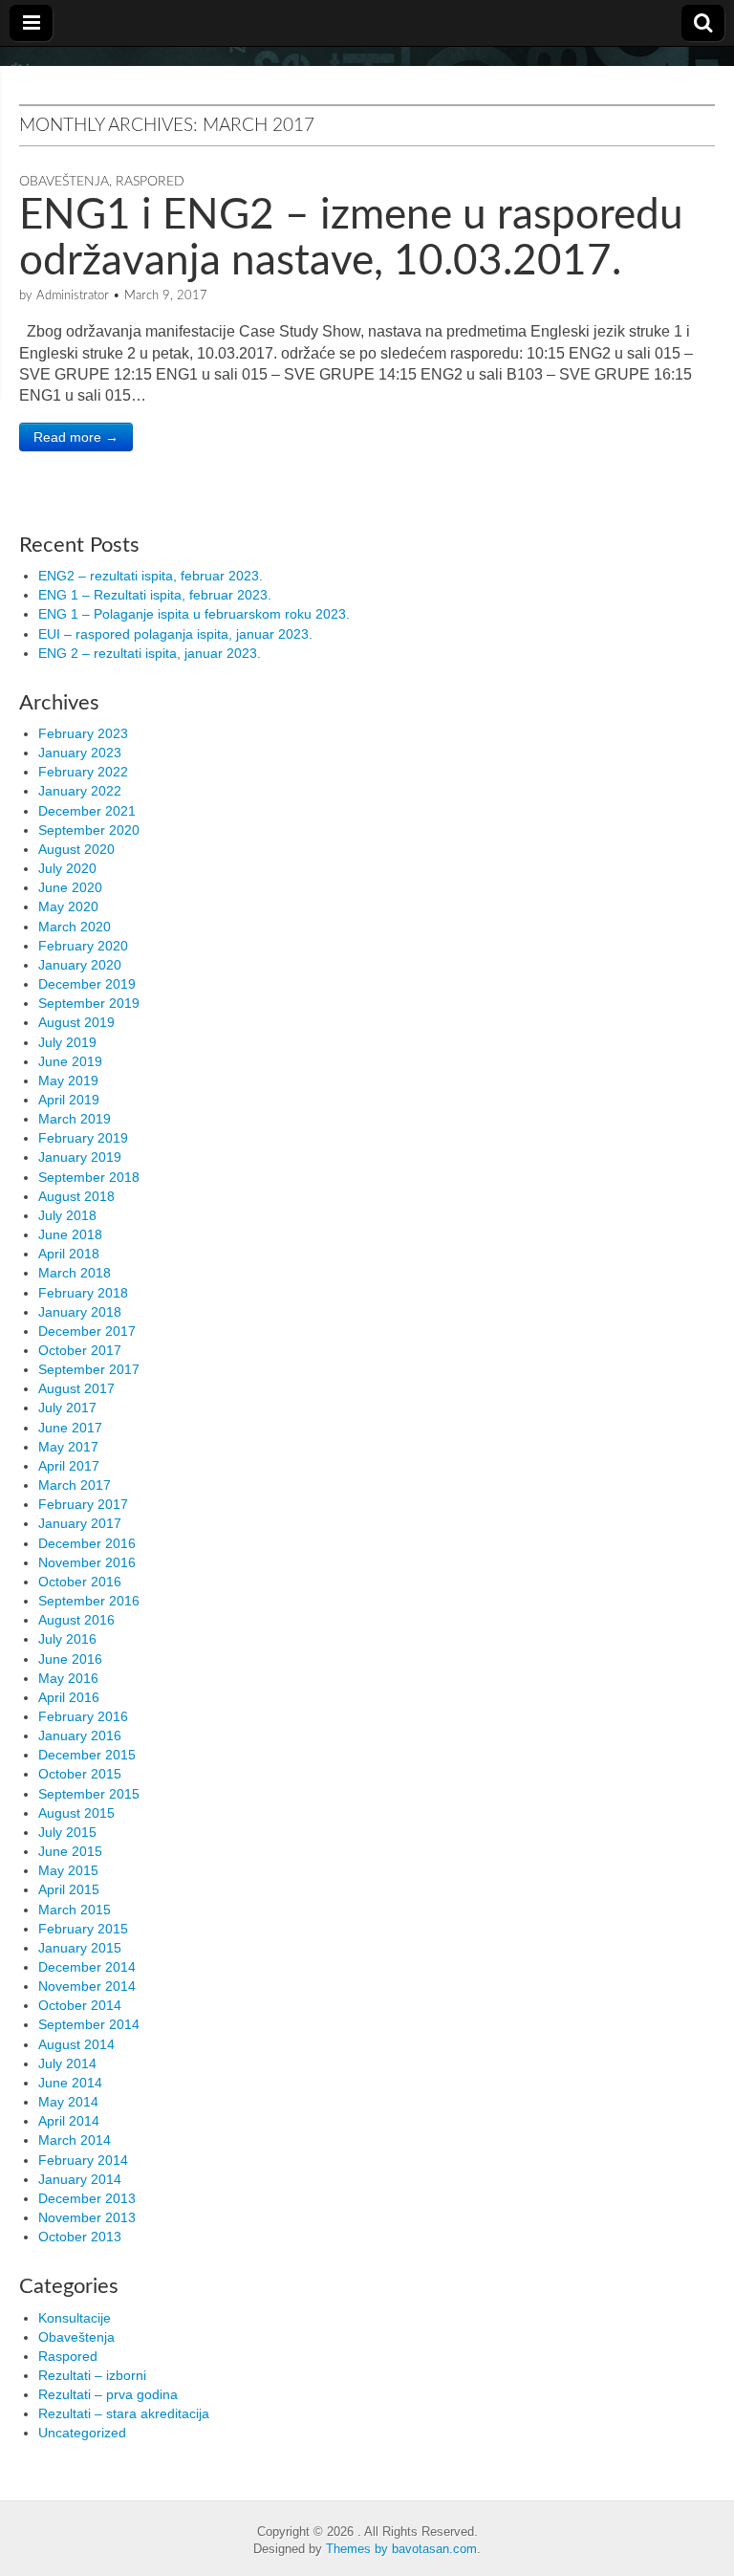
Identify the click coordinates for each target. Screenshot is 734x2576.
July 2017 (67, 1408)
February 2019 (83, 1138)
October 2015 (80, 1774)
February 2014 (83, 2160)
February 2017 (83, 1504)
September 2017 (89, 1369)
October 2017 (80, 1350)
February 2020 (83, 946)
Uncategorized (82, 2433)
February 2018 (83, 1293)
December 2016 (87, 1543)
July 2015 (67, 1832)
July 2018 (67, 1215)
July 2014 (67, 2063)
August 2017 (76, 1388)
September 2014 (89, 2024)
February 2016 (83, 1716)
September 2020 (89, 830)
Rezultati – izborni (92, 2375)
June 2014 (70, 2083)
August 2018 (76, 1196)
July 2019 (67, 1042)
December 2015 (87, 1755)
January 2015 (80, 1948)
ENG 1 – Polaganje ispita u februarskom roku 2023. (194, 614)
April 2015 (69, 1889)
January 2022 (80, 791)
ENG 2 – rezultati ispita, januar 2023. (150, 653)
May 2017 (68, 1447)
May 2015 (68, 1870)
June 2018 (70, 1234)
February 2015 (83, 1929)
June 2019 (70, 1061)
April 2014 (69, 2121)
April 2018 (69, 1254)
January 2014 (80, 2179)
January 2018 (80, 1312)
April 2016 (69, 1697)
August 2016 (76, 1620)
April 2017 (69, 1466)
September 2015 (89, 1794)
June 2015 (70, 1851)
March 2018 (75, 1273)
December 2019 (87, 984)
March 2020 (75, 927)
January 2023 (80, 753)
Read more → (76, 437)
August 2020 (76, 849)
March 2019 (75, 1119)
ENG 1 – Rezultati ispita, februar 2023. (155, 595)
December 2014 (87, 1967)
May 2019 (68, 1081)
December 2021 (87, 811)
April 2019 (69, 1100)
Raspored (150, 182)
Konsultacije (75, 2318)
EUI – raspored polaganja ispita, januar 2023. (175, 634)
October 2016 (80, 1582)
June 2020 (70, 887)
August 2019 (76, 1022)
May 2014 (68, 2102)
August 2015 (76, 1813)
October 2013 (80, 2237)
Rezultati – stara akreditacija (124, 2413)
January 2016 (80, 1736)
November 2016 (87, 1562)
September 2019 (89, 1003)
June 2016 (70, 1659)
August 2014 (76, 2044)
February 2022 (83, 772)
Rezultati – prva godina (108, 2394)
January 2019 (80, 1157)
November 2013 (87, 2217)
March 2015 (75, 1910)
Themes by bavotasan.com (401, 2549)
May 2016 (68, 1678)
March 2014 (75, 2140)
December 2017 (87, 1331)
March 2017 (75, 1485)
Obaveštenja (64, 182)
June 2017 (70, 1428)
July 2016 (67, 1639)
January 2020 (80, 965)
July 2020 (67, 868)
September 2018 (89, 1177)
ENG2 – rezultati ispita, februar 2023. (151, 576)
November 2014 (87, 1986)
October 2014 (80, 2005)
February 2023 (83, 733)
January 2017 (80, 1523)
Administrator (73, 296)
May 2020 (68, 906)
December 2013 (87, 2198)
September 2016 (89, 1601)
